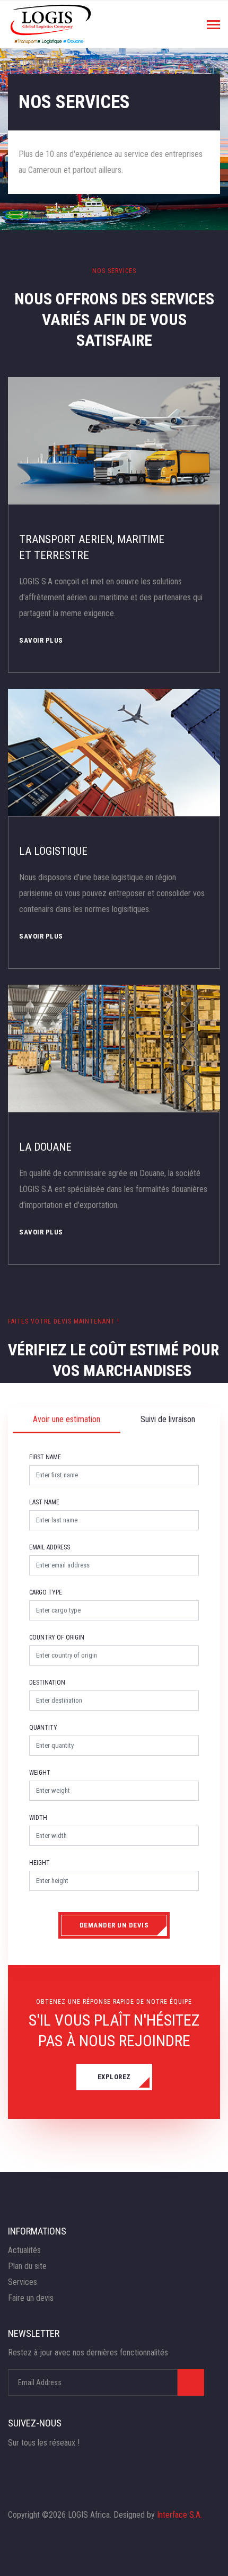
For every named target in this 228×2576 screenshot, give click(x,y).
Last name (44, 1502)
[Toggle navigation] (213, 26)
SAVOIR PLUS (41, 640)
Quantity (43, 1728)
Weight (40, 1773)
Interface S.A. (179, 2515)
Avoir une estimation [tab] (67, 1419)
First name (45, 1457)
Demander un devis (114, 1925)
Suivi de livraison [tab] (168, 1419)
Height (40, 1863)
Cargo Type (46, 1592)
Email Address (50, 1547)
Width (38, 1818)
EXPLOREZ (114, 2077)
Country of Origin (57, 1637)
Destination (47, 1683)
